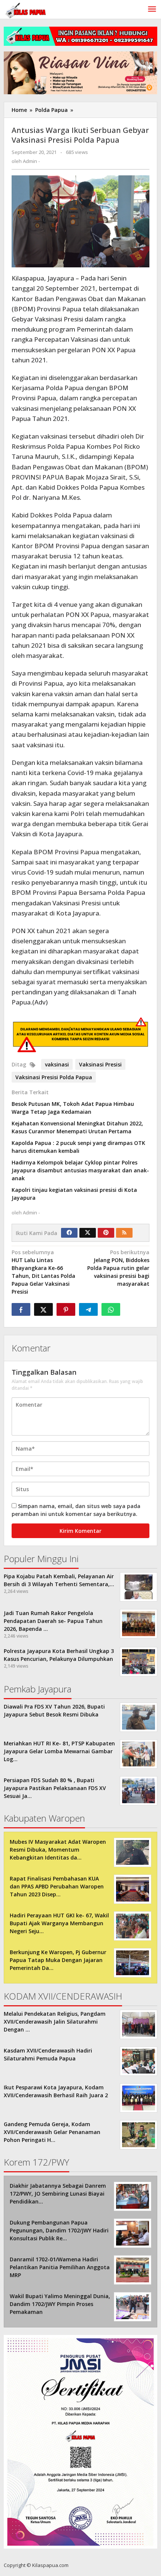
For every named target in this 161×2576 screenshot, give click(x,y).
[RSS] (124, 1233)
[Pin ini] (66, 1309)
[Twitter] (88, 1233)
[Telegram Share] (88, 1309)
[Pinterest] (106, 1233)
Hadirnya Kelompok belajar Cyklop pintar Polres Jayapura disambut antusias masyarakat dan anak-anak (80, 1170)
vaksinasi (57, 1064)
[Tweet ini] (43, 1309)
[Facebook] (69, 1233)
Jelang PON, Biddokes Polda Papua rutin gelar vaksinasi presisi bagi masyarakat (118, 1268)
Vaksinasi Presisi (100, 1064)
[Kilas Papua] (26, 10)
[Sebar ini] (21, 1309)
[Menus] (152, 9)
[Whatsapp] (111, 1309)
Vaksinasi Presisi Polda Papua (54, 1077)
